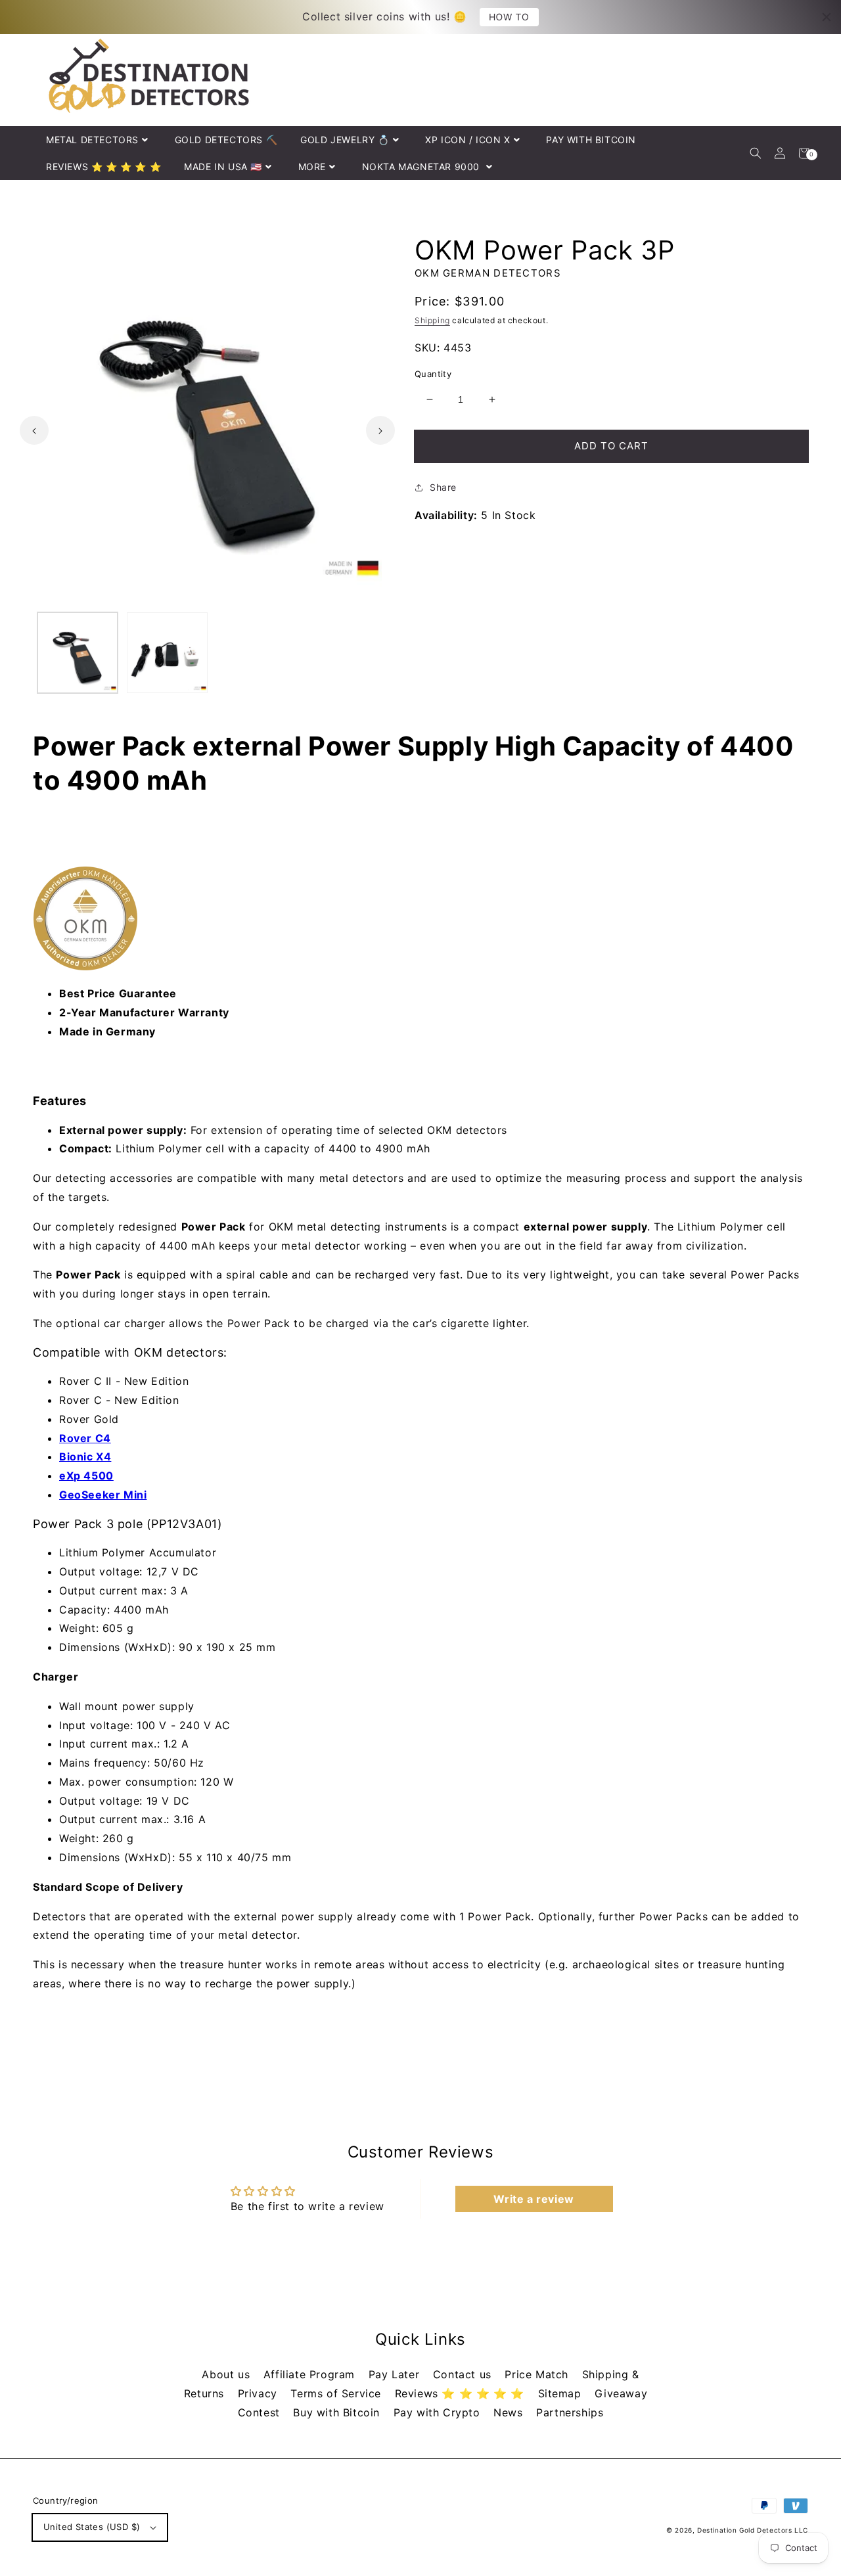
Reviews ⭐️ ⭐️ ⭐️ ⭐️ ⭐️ (462, 2393)
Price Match (538, 2374)
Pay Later (396, 2374)
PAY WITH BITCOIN (591, 140)
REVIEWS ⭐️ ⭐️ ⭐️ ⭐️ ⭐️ (103, 167)
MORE (312, 167)
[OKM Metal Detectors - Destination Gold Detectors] (420, 918)
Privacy (260, 2393)
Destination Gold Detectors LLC (753, 2530)
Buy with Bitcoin (338, 2412)
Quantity (433, 374)
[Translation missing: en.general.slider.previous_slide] (34, 430)
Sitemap (562, 2393)
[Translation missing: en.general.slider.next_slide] (380, 430)
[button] (755, 153)
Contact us (464, 2374)
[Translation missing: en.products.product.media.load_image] (78, 652)
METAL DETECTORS (92, 140)
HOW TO (509, 17)
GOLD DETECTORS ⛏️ (226, 140)
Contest (261, 2412)
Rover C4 (85, 1438)
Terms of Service (337, 2393)
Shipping (432, 320)
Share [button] (443, 487)
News (510, 2412)
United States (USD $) (92, 2527)
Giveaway (621, 2393)
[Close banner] (827, 17)
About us (227, 2374)
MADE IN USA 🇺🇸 (223, 167)
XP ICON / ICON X (468, 140)
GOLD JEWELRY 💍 (345, 140)
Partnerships (570, 2412)
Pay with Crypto (439, 2412)
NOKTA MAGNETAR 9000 (422, 167)
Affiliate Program (311, 2374)
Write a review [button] (534, 2199)
